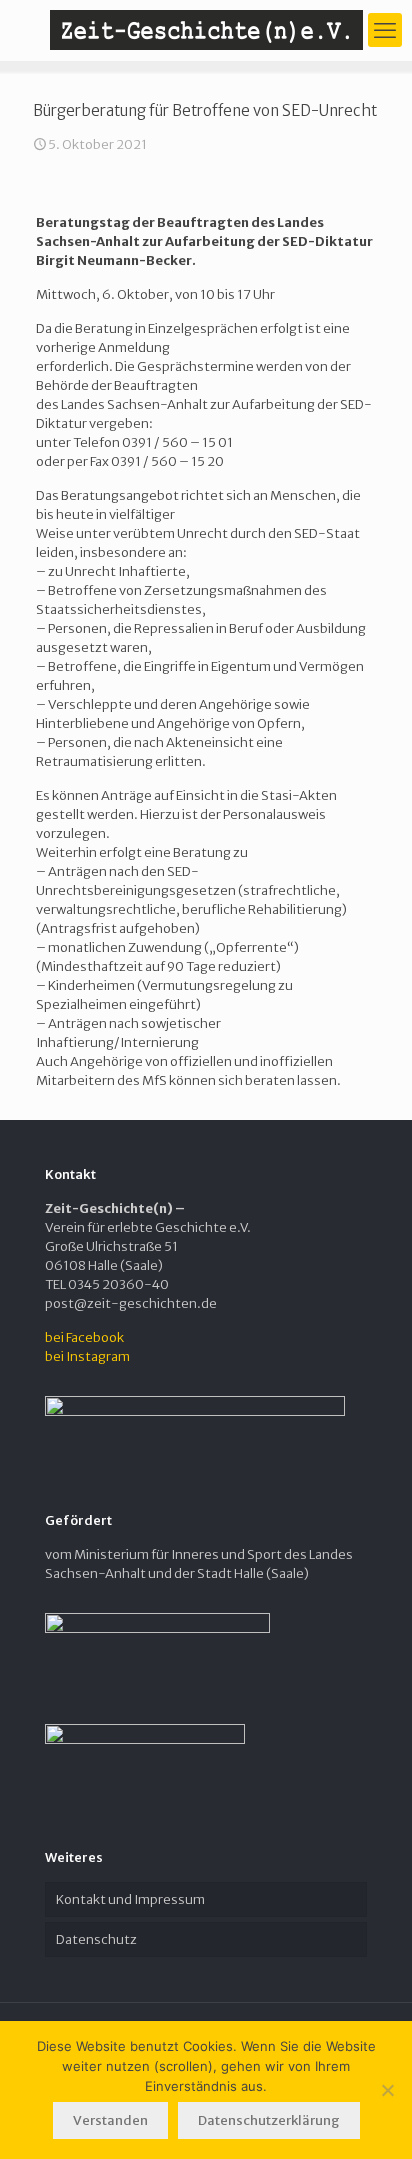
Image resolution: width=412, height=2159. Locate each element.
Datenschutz (96, 1939)
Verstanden (110, 2120)
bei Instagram (87, 1356)
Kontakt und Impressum (130, 1899)
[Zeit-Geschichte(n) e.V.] (206, 30)
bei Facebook (84, 1337)
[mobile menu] (385, 30)
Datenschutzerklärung (269, 2120)
